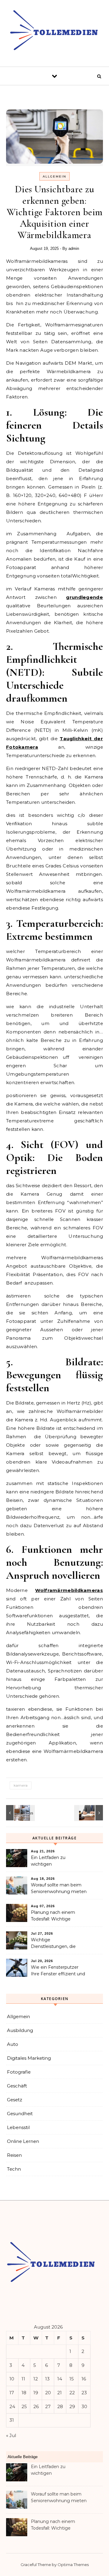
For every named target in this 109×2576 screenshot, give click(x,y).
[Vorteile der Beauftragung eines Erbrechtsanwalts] (89, 1813)
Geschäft (17, 2086)
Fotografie (19, 2072)
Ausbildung (20, 2030)
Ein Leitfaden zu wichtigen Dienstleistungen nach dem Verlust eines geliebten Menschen (55, 1861)
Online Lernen (23, 2141)
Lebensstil (18, 2127)
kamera (21, 1785)
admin (74, 248)
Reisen (14, 2155)
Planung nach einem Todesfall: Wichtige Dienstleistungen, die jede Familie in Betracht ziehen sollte (58, 1916)
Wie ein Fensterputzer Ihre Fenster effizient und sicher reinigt (58, 1971)
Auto (13, 2044)
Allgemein (54, 176)
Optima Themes (73, 2565)
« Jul (11, 2435)
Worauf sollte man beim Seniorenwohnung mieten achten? (59, 1889)
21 (59, 2393)
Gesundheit (20, 2114)
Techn (14, 2169)
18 (24, 2393)
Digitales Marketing (29, 2058)
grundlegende (84, 597)
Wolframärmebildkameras (69, 1590)
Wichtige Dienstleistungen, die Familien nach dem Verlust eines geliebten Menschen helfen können (58, 1944)
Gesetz (15, 2100)
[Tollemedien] (54, 31)
